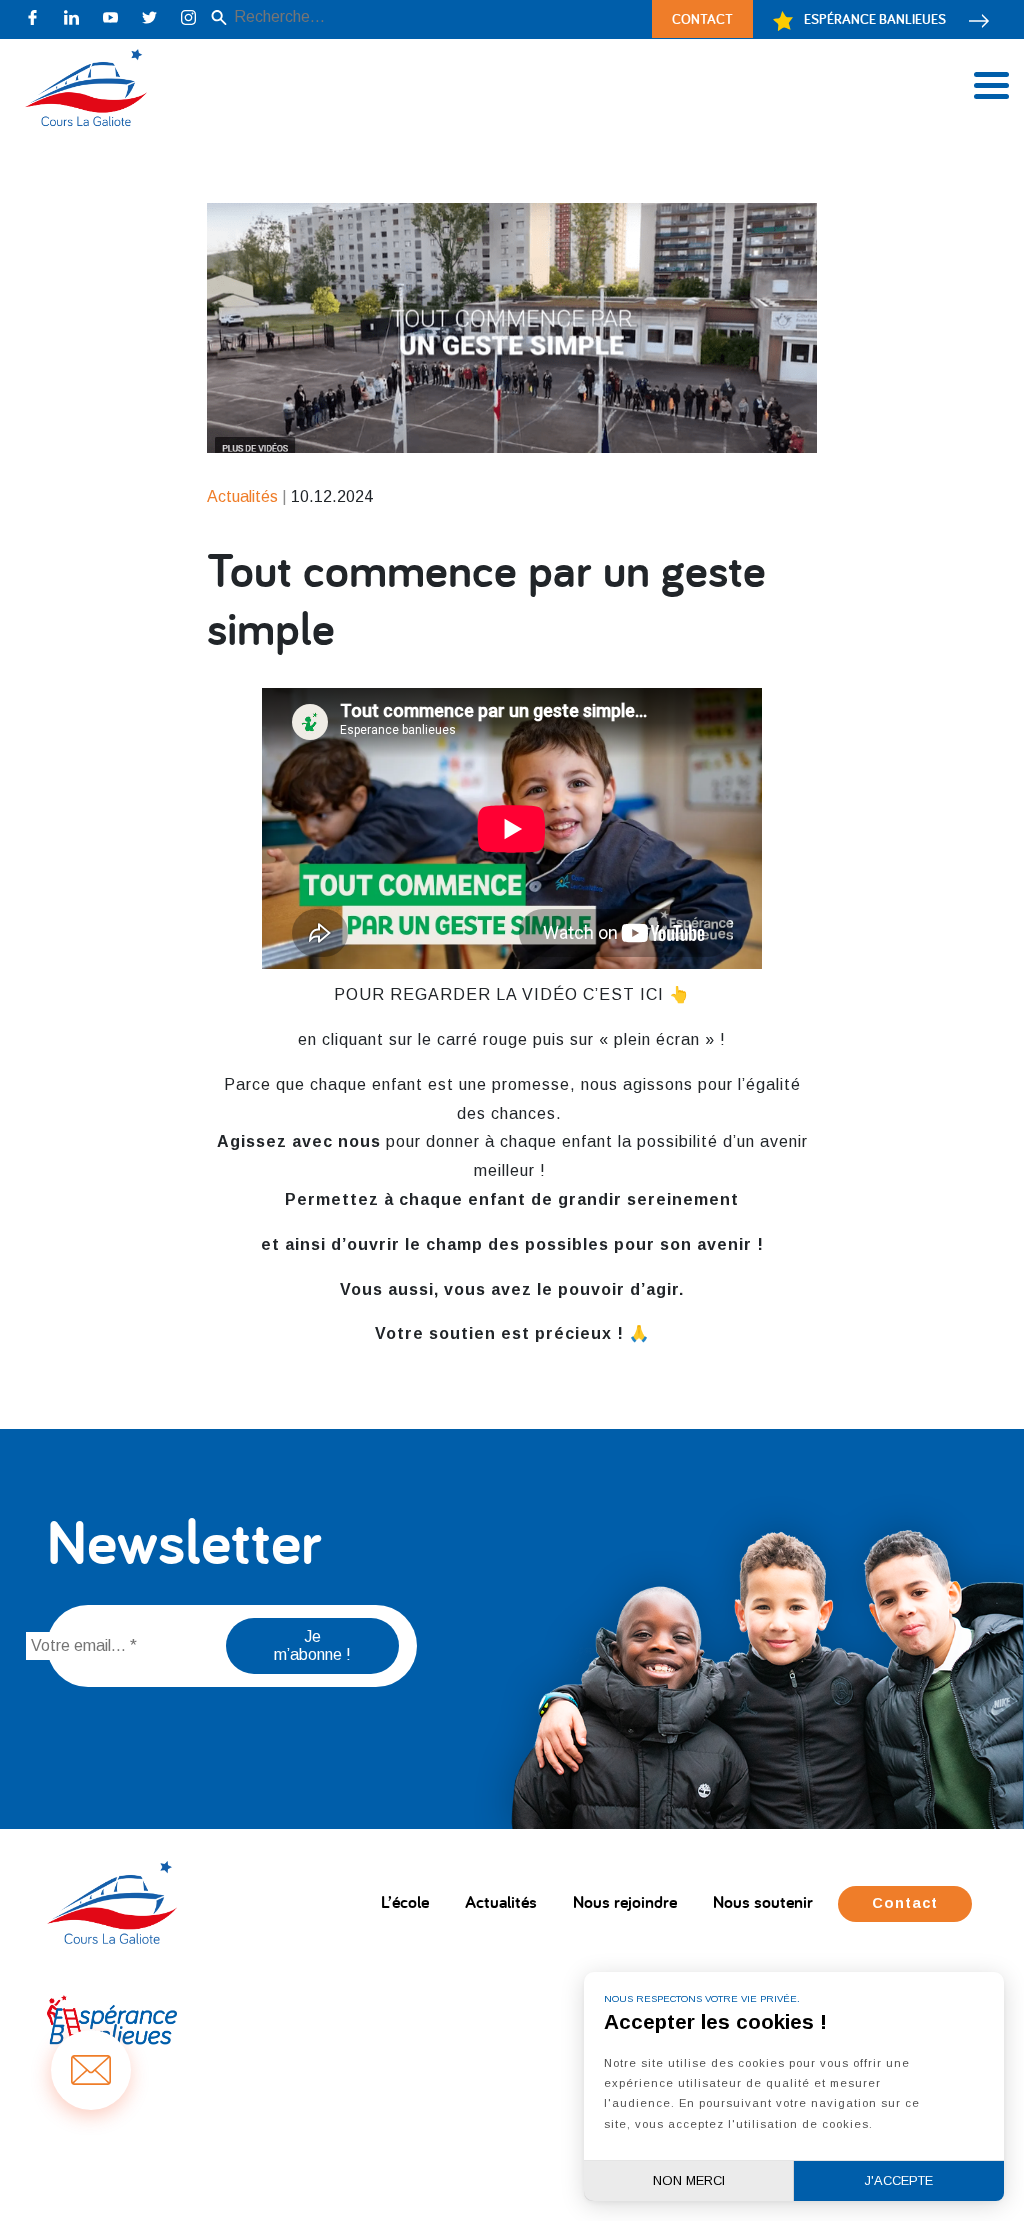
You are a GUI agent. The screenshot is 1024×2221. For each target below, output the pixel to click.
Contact (702, 18)
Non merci (689, 2180)
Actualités (501, 1901)
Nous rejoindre (625, 1901)
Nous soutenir (763, 1901)
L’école (405, 1901)
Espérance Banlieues (875, 18)
